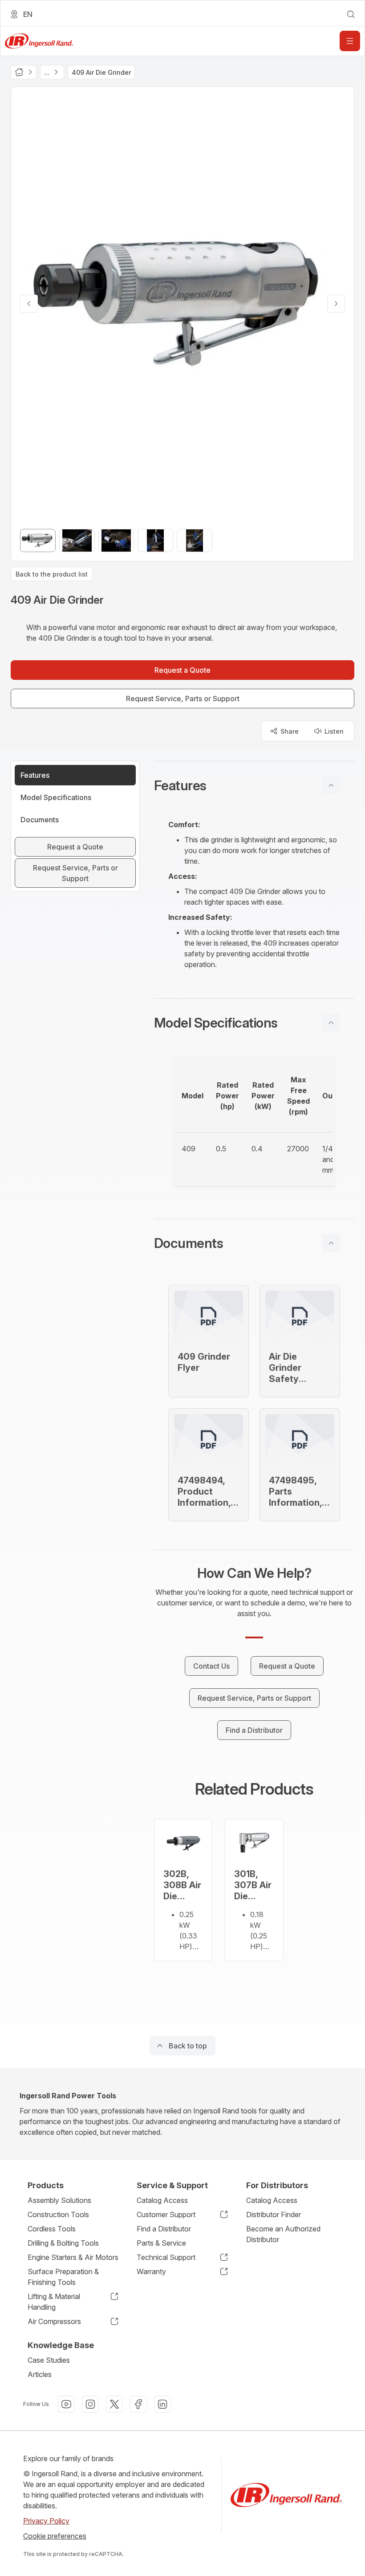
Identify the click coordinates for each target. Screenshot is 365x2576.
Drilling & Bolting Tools (63, 2243)
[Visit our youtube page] (66, 2404)
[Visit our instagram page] (90, 2404)
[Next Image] (336, 304)
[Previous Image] (29, 304)
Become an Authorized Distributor (283, 2234)
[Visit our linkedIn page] (162, 2404)
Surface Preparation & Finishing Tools (63, 2277)
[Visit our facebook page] (138, 2404)
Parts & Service (161, 2243)
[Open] (350, 41)
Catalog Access (162, 2200)
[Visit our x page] (114, 2404)
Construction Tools (58, 2214)
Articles (40, 2374)
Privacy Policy (46, 2521)
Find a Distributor (164, 2229)
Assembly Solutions (59, 2200)
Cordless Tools (52, 2229)
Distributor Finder (274, 2214)
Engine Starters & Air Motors (73, 2257)
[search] (351, 14)
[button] (254, 785)
